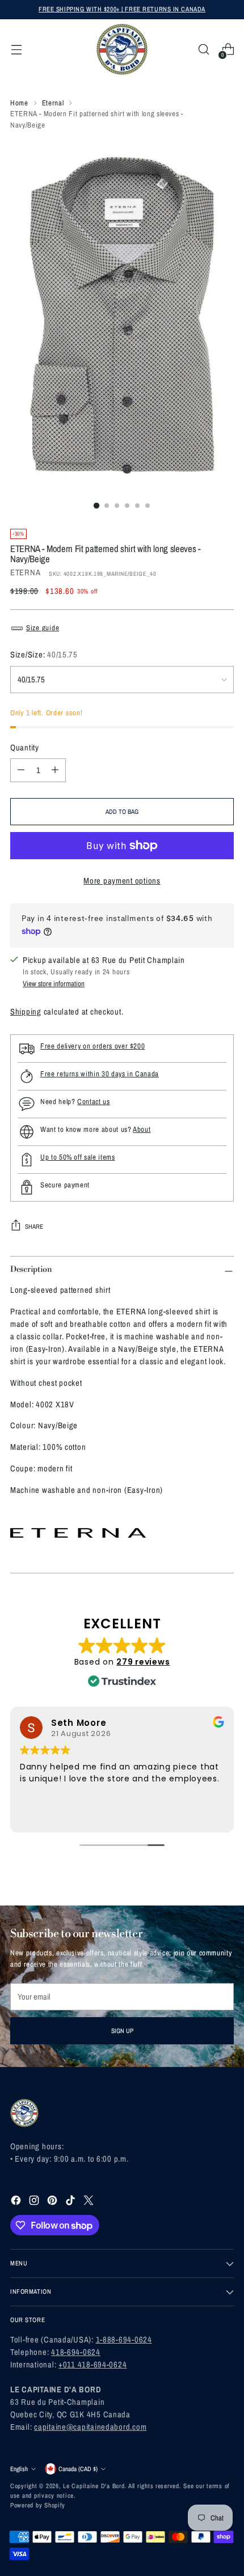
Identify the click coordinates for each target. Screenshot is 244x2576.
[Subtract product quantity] (21, 770)
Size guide (43, 628)
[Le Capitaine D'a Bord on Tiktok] (71, 2202)
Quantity (25, 748)
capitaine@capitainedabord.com (90, 2427)
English (19, 2469)
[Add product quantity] (55, 770)
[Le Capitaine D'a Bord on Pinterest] (53, 2202)
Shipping (26, 1012)
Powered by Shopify (38, 2505)
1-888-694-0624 (124, 2340)
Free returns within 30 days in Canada (100, 1074)
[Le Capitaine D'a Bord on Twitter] (90, 2202)
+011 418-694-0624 (92, 2365)
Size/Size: (44, 655)
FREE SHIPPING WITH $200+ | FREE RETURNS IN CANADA (122, 9)
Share (34, 1227)
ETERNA (25, 572)
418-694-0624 (76, 2352)
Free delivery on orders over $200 (92, 1046)
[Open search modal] (203, 50)
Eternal (53, 103)
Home (19, 103)
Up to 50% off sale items (78, 1157)
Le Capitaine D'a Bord (94, 2486)
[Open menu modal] (16, 50)
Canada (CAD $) (78, 2469)
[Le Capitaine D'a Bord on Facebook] (17, 2202)
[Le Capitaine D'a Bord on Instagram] (35, 2202)
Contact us (94, 1102)
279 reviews (143, 1662)
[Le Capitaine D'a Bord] (122, 49)
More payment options (122, 881)
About (142, 1129)
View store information (54, 984)
